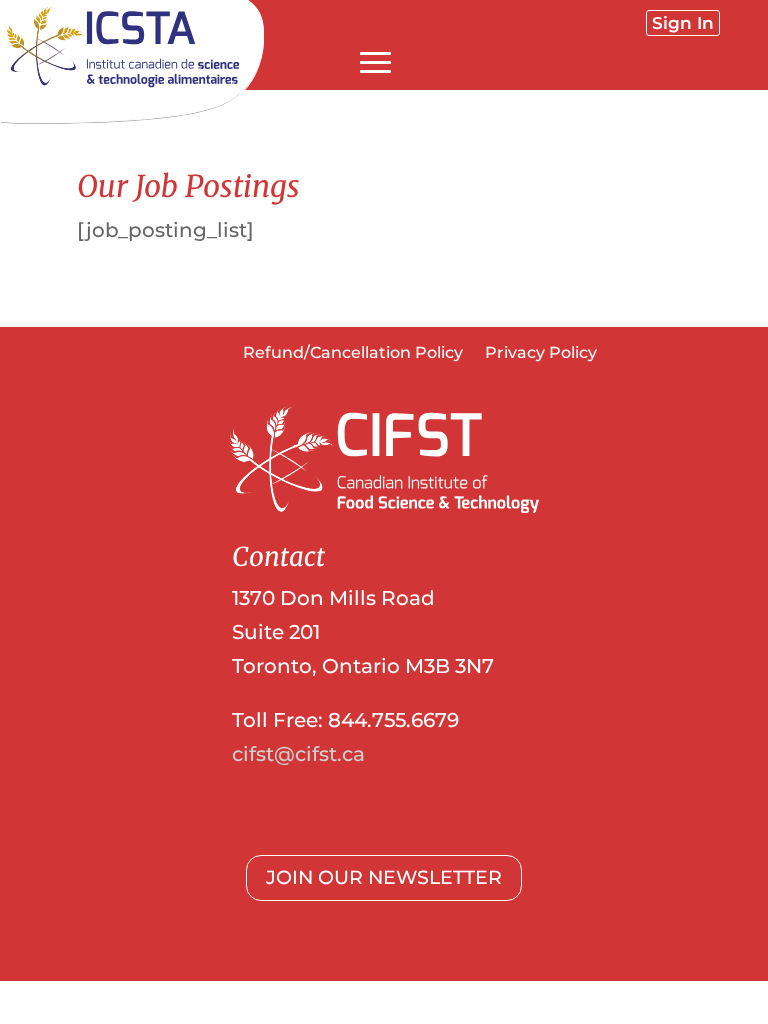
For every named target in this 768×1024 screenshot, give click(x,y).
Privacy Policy (541, 354)
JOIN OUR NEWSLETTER (384, 877)
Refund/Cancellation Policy (353, 354)
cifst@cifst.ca (298, 754)
